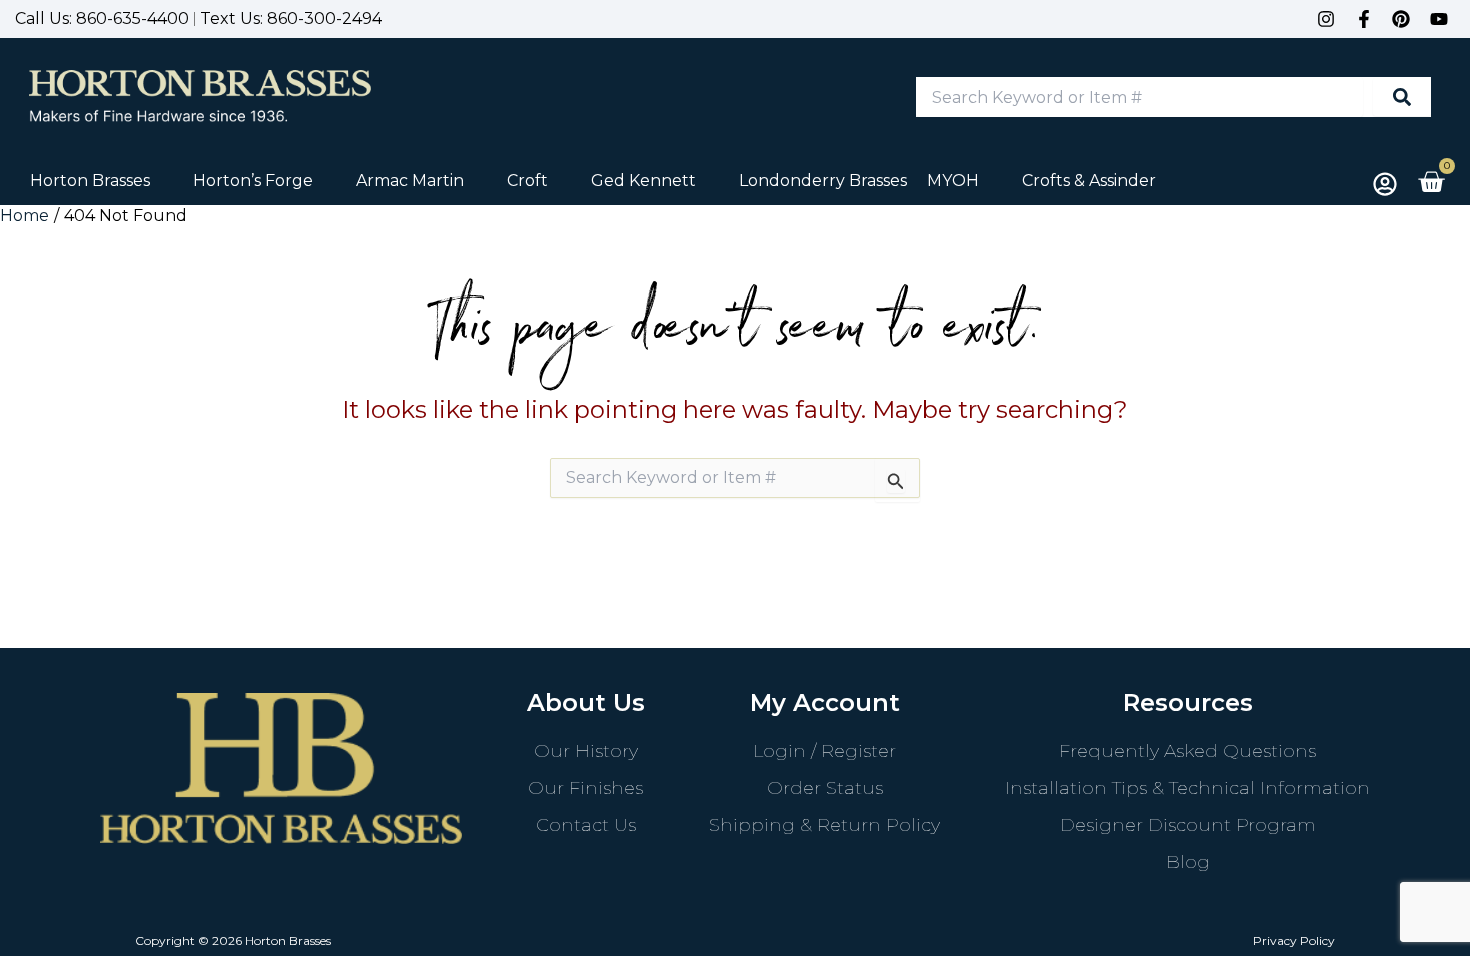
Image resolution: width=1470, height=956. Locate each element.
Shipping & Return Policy (824, 825)
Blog (1188, 862)
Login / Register (824, 751)
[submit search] (1402, 97)
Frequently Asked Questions (1187, 751)
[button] (101, 181)
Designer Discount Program (1188, 825)
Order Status (825, 788)
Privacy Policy (1294, 940)
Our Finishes (585, 788)
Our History (586, 751)
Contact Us (586, 825)
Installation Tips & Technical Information (1187, 788)
